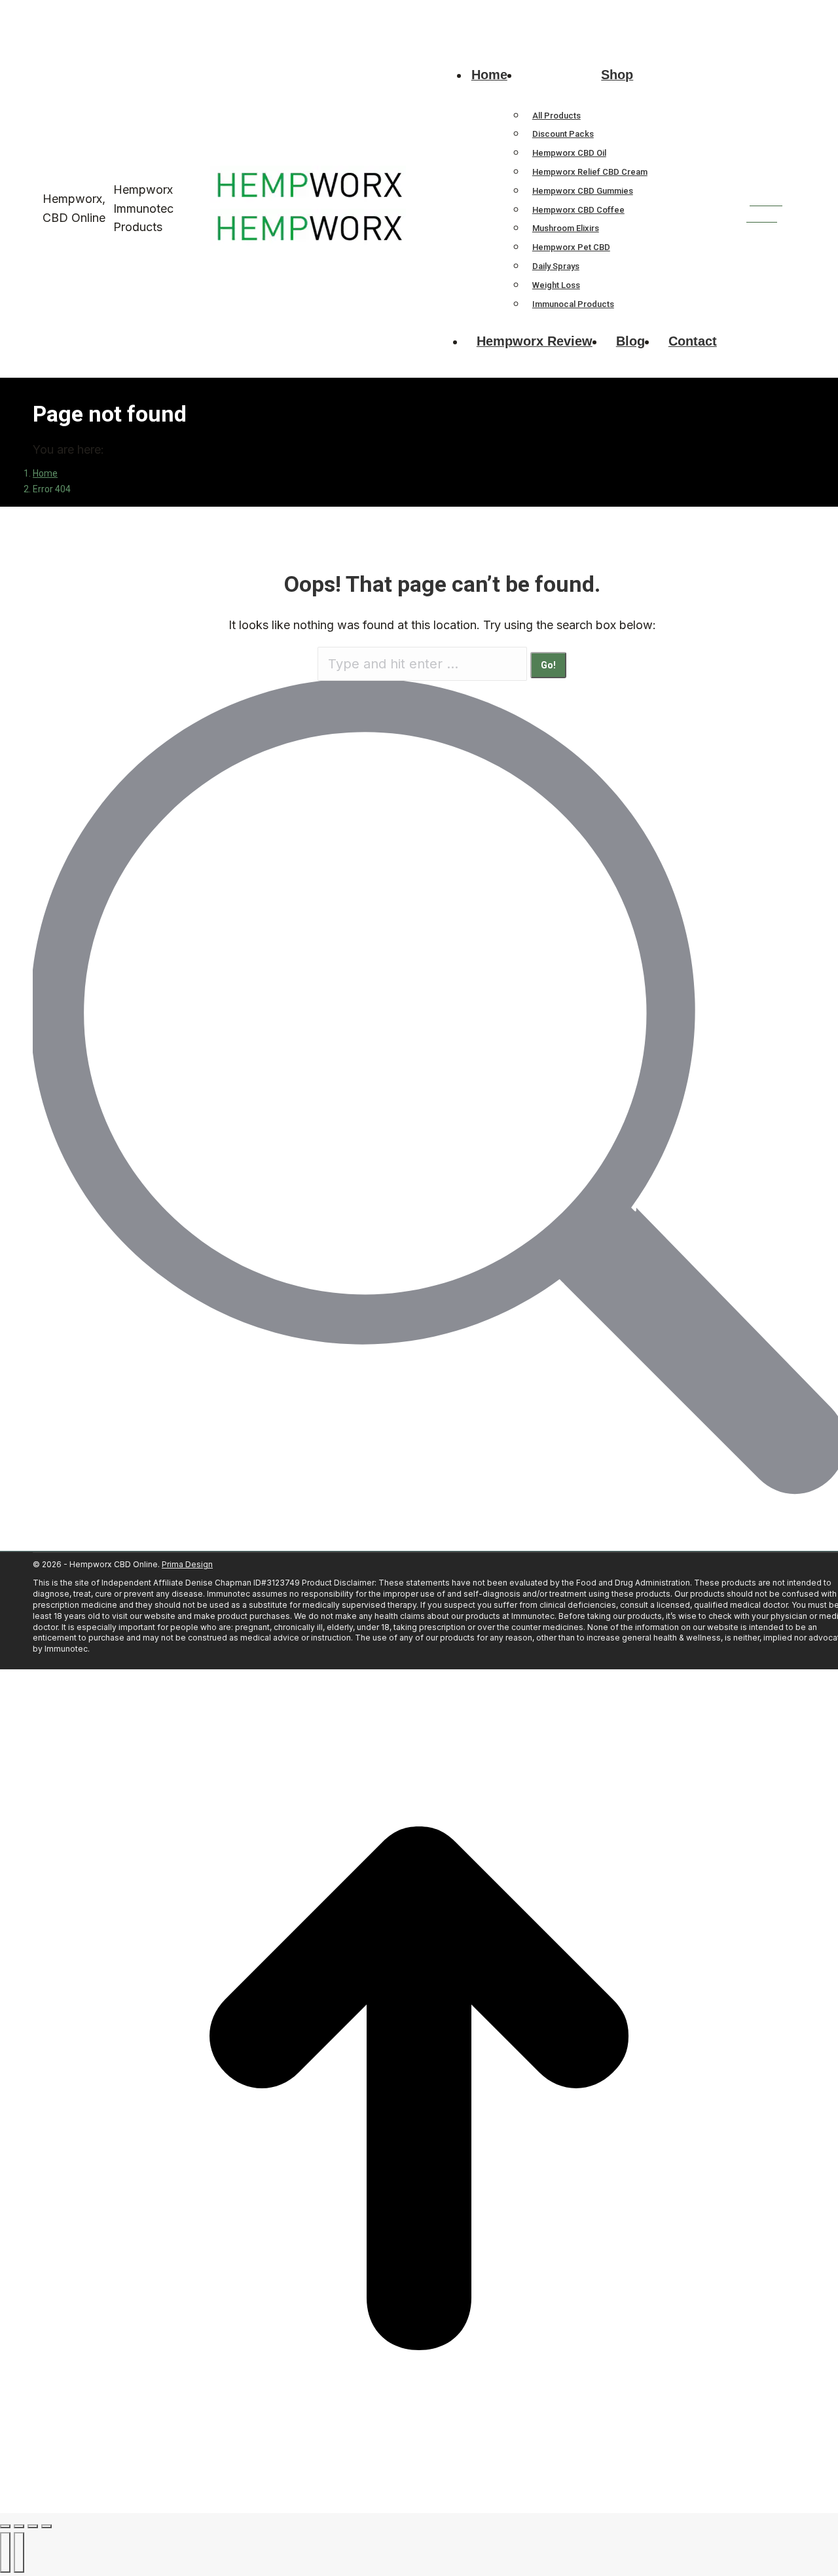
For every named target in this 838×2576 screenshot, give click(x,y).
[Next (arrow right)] (19, 2552)
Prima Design (187, 1564)
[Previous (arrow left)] (5, 2552)
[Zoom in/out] (46, 2526)
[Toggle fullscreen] (33, 2526)
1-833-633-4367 (67, 12)
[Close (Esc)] (5, 2526)
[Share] (19, 2526)
